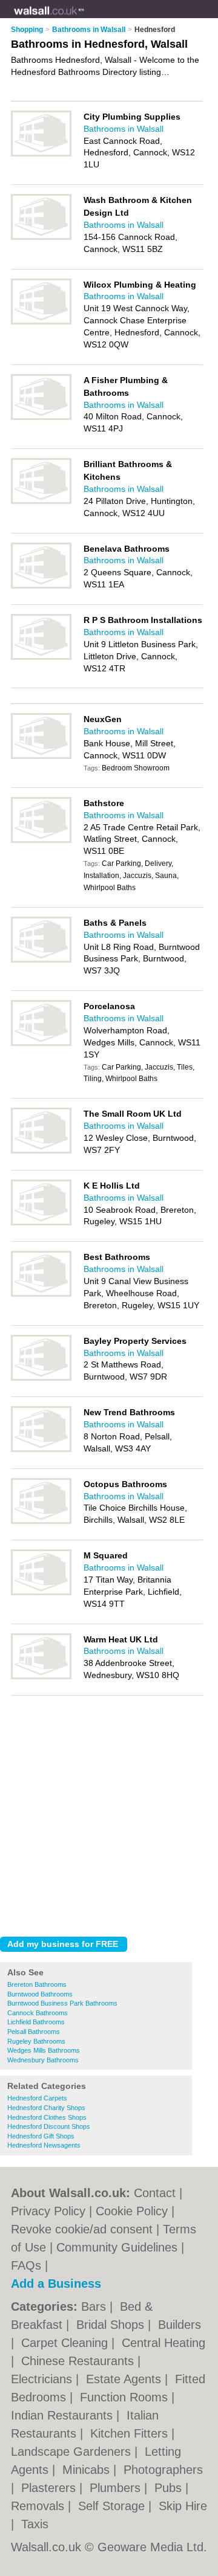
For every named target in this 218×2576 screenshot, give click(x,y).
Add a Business (56, 2284)
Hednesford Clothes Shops (47, 2117)
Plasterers (50, 2488)
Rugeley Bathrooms (36, 2041)
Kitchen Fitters (131, 2433)
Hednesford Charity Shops (46, 2108)
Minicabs (88, 2470)
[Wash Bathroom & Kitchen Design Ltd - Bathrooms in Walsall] (41, 237)
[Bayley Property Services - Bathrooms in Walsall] (41, 1378)
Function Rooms (126, 2397)
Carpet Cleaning (66, 2343)
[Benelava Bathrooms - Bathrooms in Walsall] (41, 586)
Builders (180, 2325)
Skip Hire (183, 2506)
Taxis (35, 2524)
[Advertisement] (109, 1813)
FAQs (26, 2265)
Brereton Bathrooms (37, 1984)
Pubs (170, 2488)
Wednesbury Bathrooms (43, 2060)
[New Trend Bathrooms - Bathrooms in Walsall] (41, 1450)
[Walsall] (85, 19)
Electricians (43, 2379)
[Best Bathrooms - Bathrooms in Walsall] (41, 1294)
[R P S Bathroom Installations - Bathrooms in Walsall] (41, 657)
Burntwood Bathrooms (40, 1994)
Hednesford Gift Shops (41, 2136)
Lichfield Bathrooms (36, 2022)
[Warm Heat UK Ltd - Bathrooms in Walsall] (41, 1677)
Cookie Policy (132, 2211)
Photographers (163, 2470)
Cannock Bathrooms (38, 2013)
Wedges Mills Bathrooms (44, 2050)
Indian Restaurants (64, 2415)
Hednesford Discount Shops (49, 2126)
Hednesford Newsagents (44, 2145)
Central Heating (163, 2343)
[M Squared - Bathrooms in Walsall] (41, 1593)
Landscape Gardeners (73, 2452)
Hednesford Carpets (37, 2098)
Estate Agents (125, 2379)
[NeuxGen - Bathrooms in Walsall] (41, 757)
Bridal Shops (112, 2325)
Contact (155, 2193)
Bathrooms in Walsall (124, 129)
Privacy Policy (48, 2211)
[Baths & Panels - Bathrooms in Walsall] (41, 960)
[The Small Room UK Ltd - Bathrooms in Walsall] (41, 1151)
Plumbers (117, 2488)
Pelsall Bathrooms (34, 2032)
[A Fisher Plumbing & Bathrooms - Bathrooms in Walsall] (41, 418)
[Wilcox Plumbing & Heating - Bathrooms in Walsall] (41, 322)
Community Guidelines (117, 2247)
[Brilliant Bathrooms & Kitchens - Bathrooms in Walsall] (41, 502)
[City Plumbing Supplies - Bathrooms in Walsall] (41, 154)
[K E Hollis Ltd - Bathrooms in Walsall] (41, 1223)
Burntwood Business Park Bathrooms (62, 2003)
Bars (95, 2306)
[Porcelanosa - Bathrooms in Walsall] (41, 1044)
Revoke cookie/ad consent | (87, 2229)
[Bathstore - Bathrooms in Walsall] (41, 841)
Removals (39, 2506)
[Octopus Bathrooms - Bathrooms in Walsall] (41, 1522)
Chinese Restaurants (79, 2361)
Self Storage (113, 2506)
